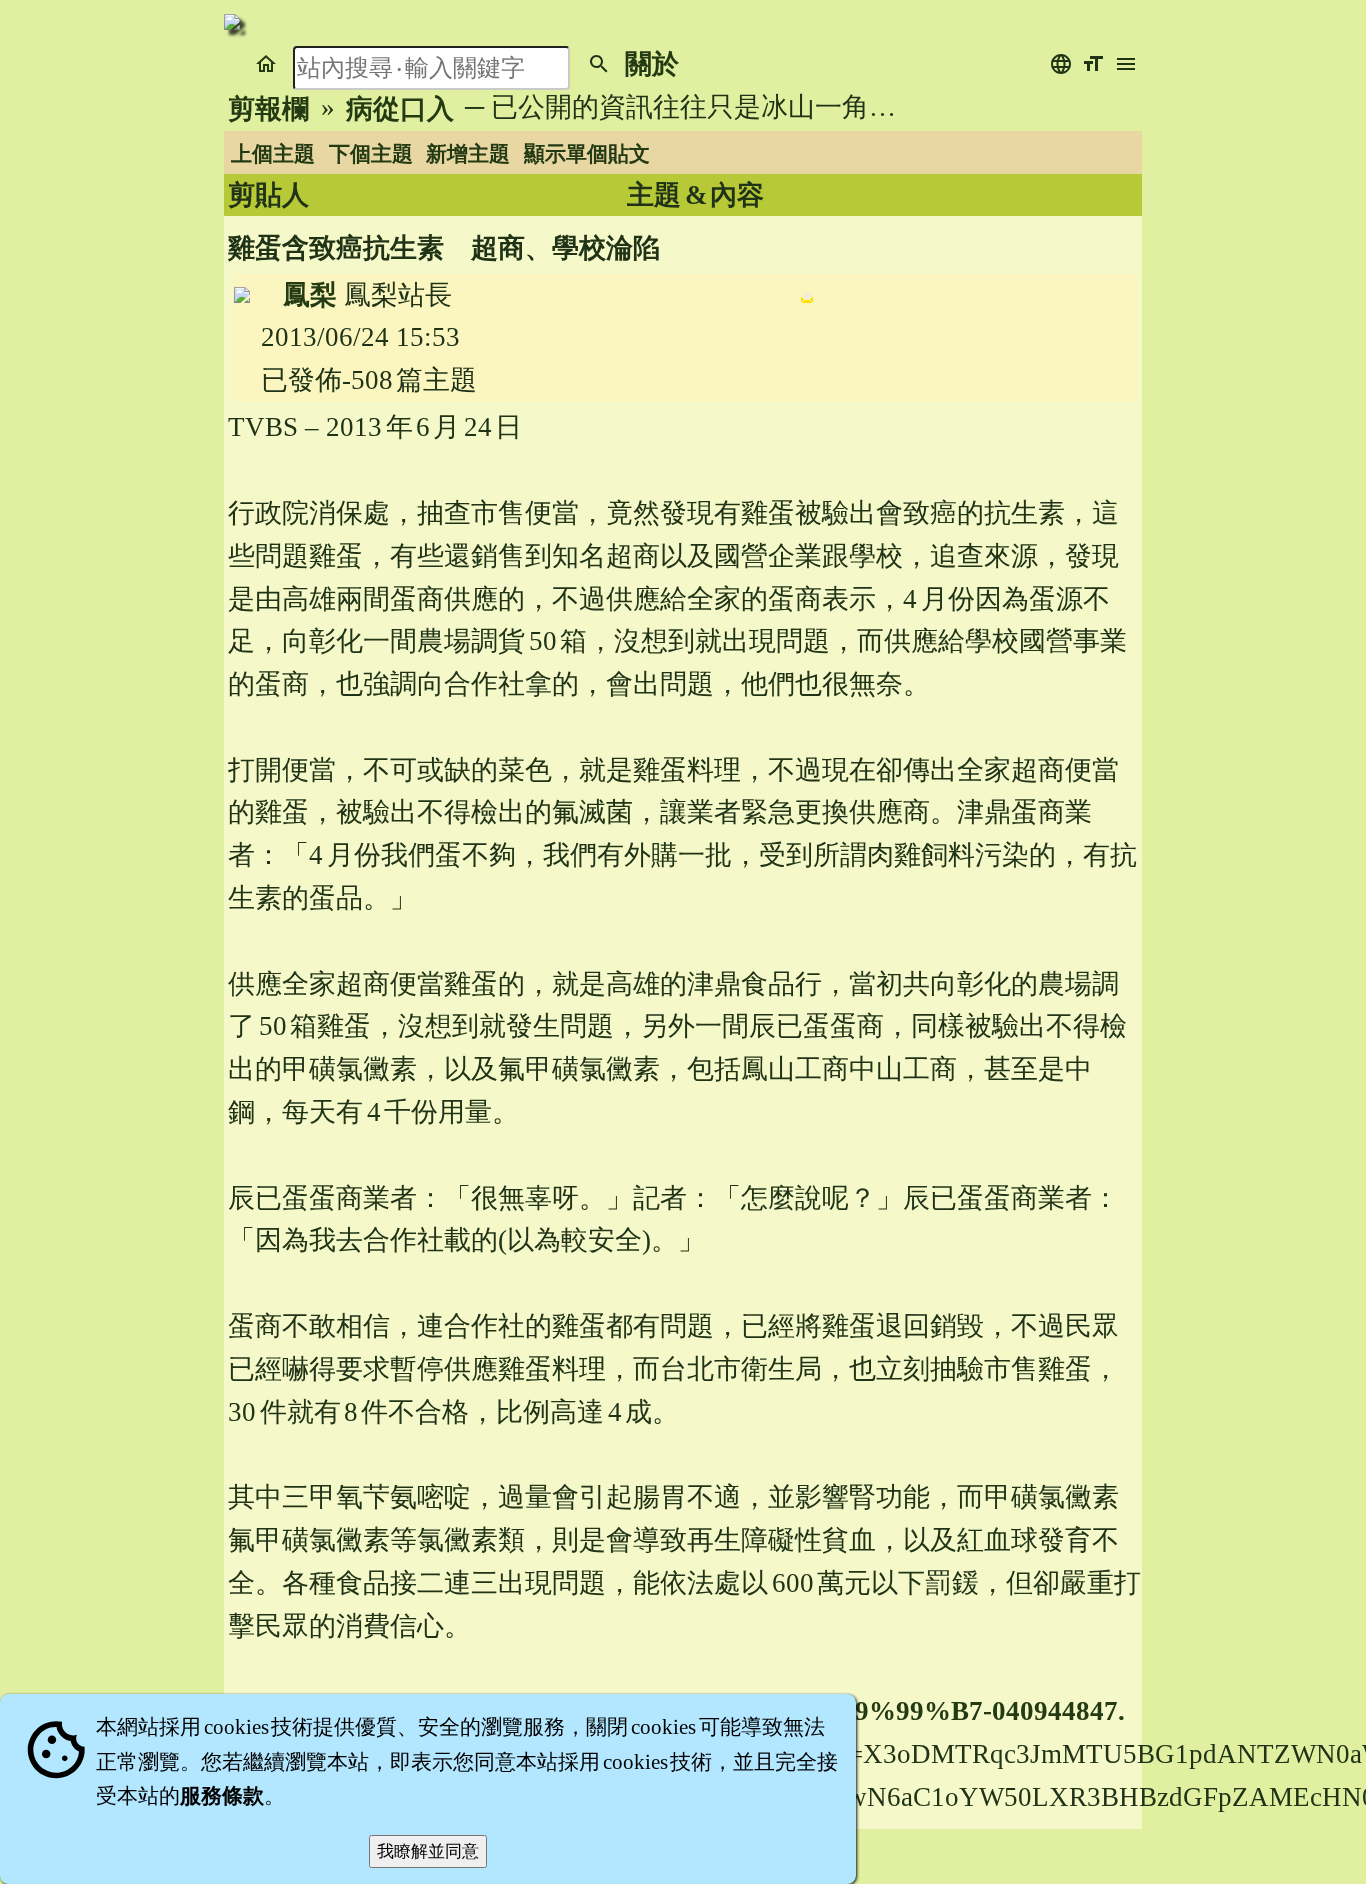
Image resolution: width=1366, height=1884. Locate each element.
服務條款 (222, 1796)
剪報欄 (268, 109)
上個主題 (273, 154)
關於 (652, 64)
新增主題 (468, 154)
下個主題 (371, 154)
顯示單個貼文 (587, 154)
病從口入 (400, 109)
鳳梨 (310, 295)
